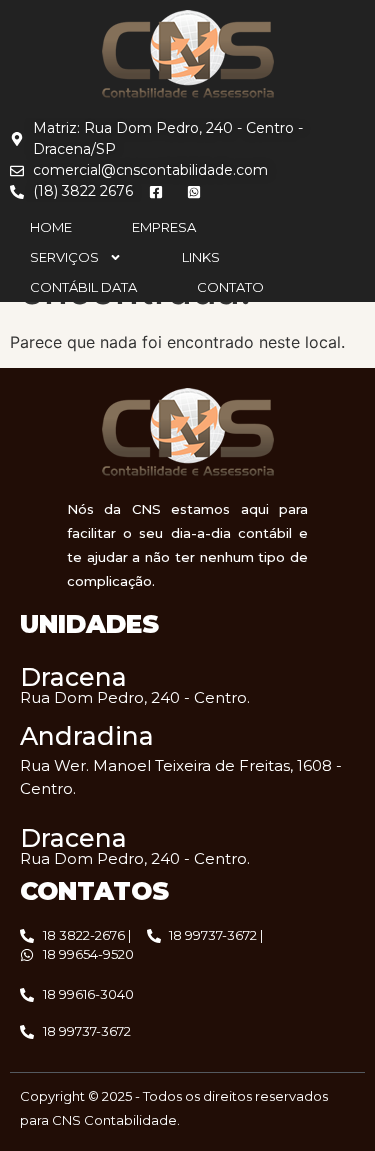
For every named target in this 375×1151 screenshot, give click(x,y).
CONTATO (230, 287)
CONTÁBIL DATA (83, 287)
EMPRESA (164, 227)
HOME (51, 227)
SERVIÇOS (64, 257)
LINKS (201, 257)
